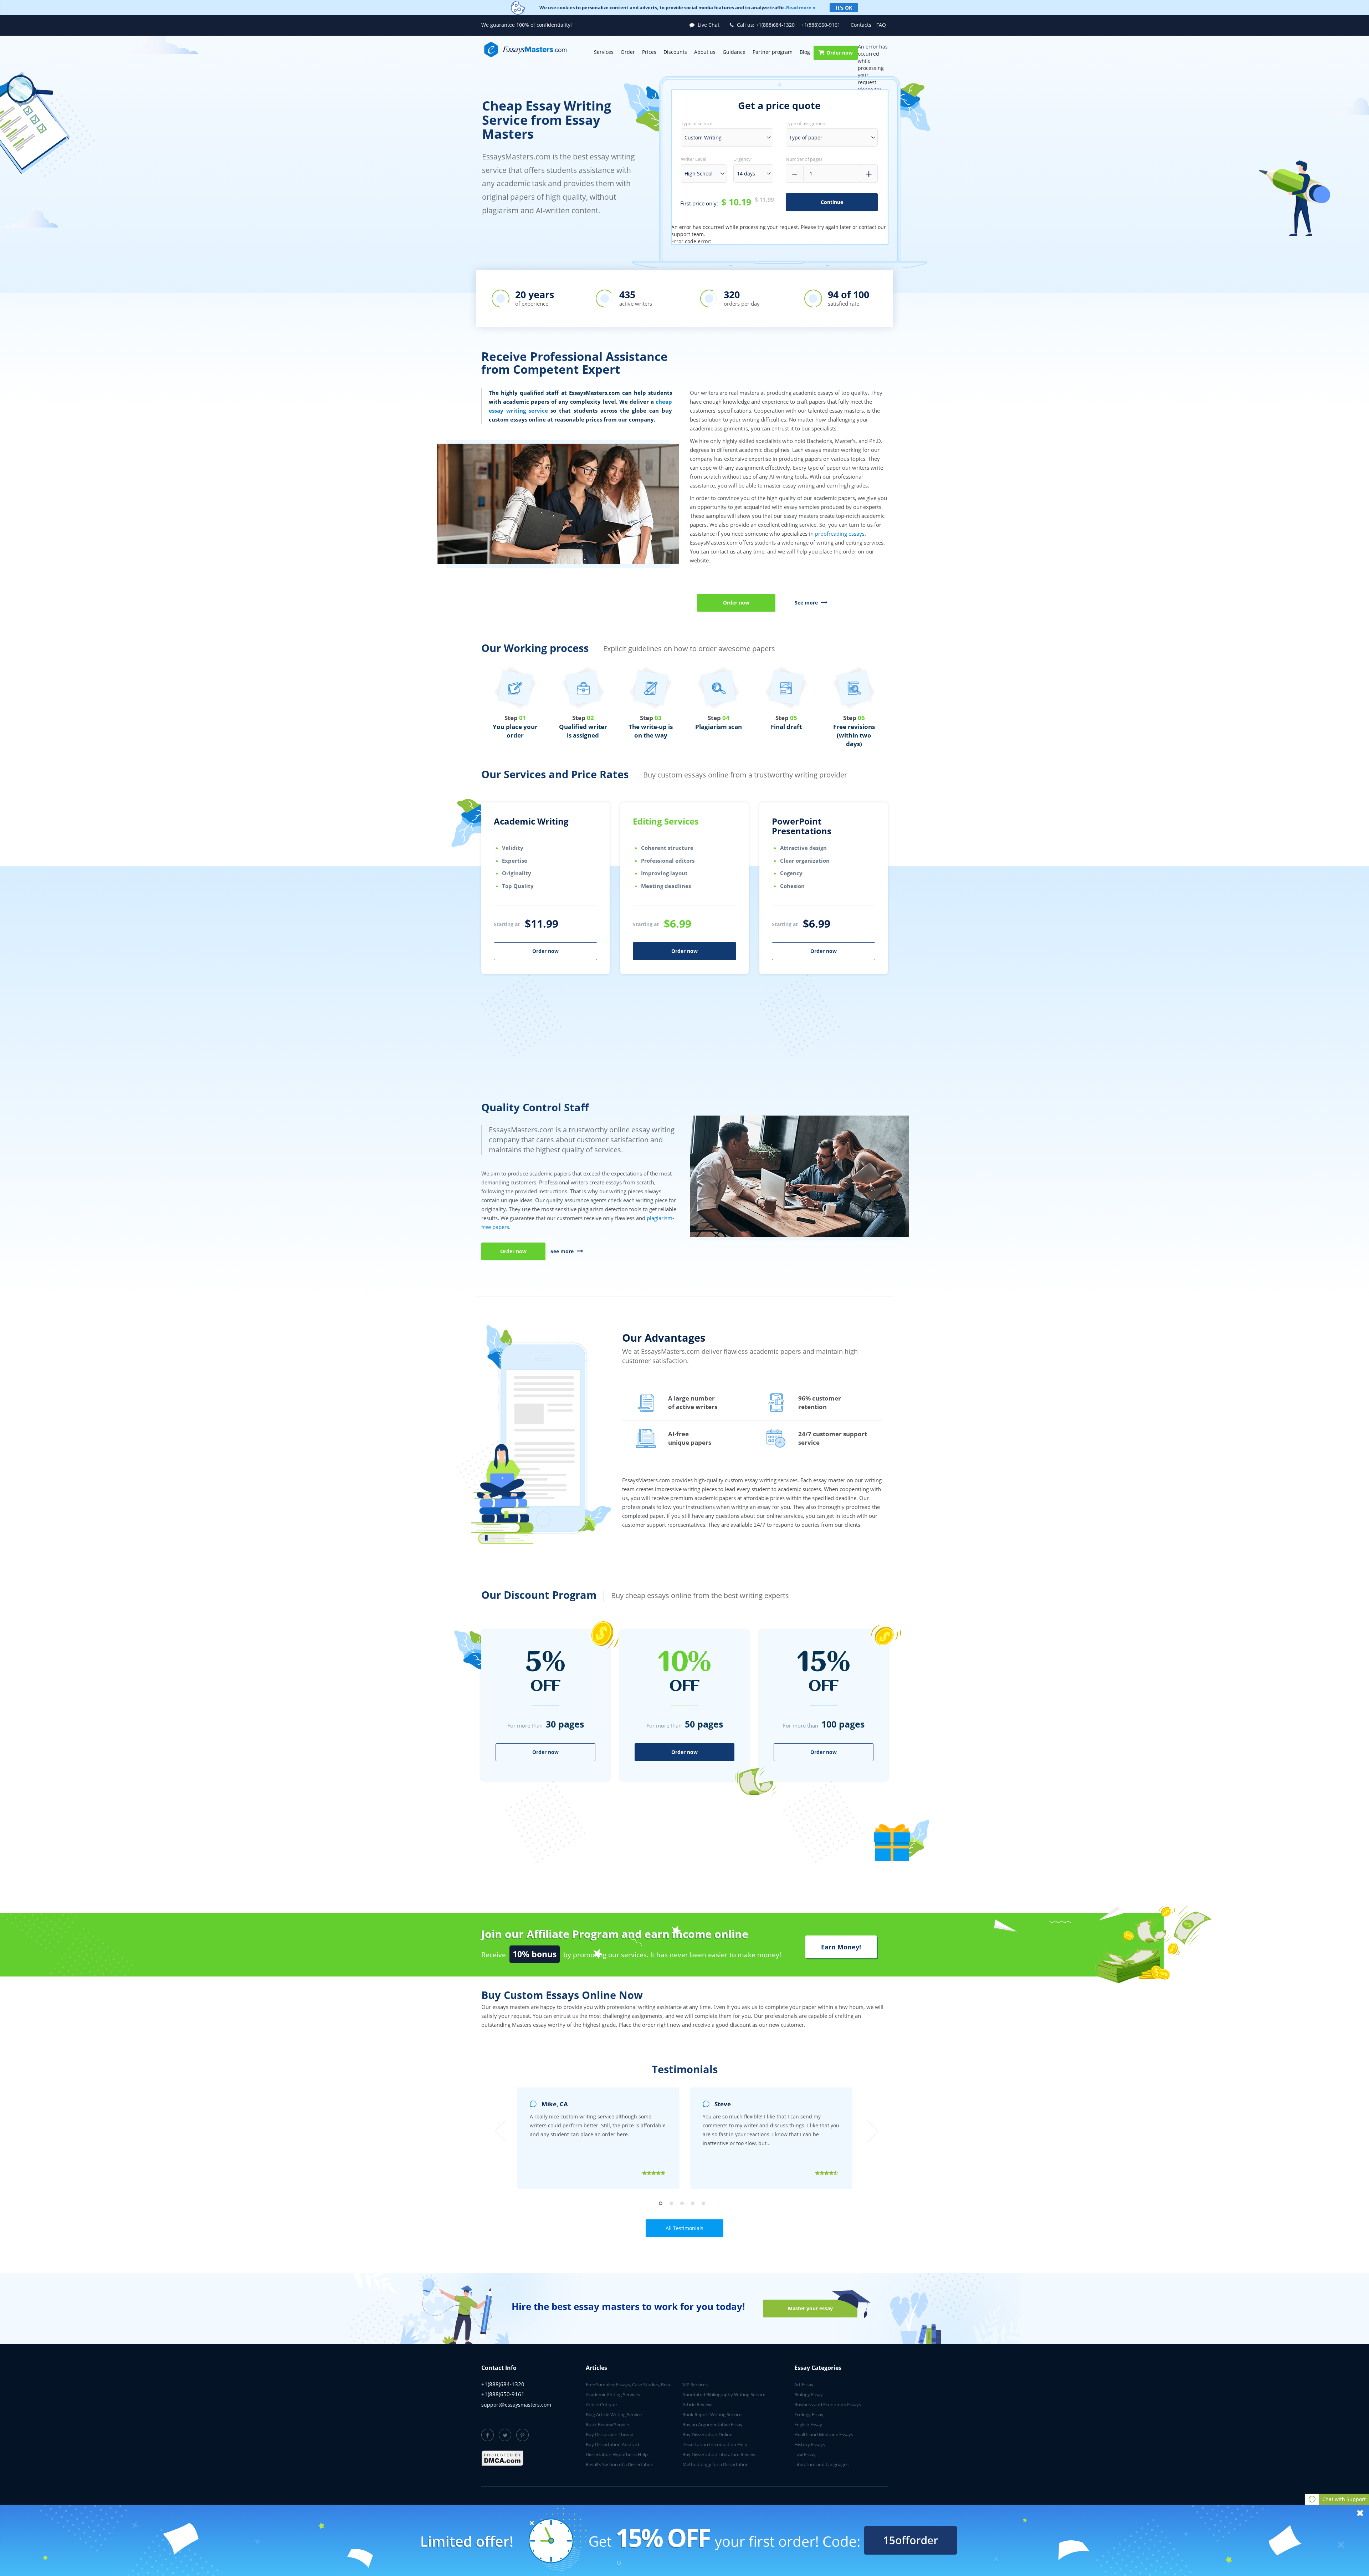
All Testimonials (684, 2228)
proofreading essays (840, 534)
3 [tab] (684, 2205)
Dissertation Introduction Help (715, 2444)
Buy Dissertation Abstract (613, 2444)
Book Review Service (607, 2424)
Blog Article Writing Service (614, 2414)
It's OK (844, 8)
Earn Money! (841, 1947)
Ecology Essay (809, 2414)
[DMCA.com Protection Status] (503, 2458)
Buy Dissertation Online (707, 2434)
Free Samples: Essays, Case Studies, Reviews (632, 2384)
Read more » (801, 7)
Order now (840, 53)
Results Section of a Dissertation (620, 2464)
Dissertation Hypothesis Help (617, 2454)
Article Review (697, 2404)
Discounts (675, 52)
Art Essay (804, 2384)
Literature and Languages (821, 2464)
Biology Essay (809, 2394)
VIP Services (695, 2384)
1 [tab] (662, 2205)
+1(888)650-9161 (821, 25)
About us (705, 52)
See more (807, 603)
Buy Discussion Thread (610, 2434)
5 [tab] (705, 2205)
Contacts (861, 25)
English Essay (808, 2424)
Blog (805, 52)
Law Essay (805, 2454)
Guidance (734, 52)
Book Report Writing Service (712, 2414)
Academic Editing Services (613, 2394)
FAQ (881, 25)
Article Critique (601, 2404)
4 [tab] (694, 2205)
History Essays (810, 2444)
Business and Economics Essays (828, 2404)
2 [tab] (673, 2205)
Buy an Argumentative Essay (712, 2424)
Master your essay (810, 2308)
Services (604, 52)
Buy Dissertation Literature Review (719, 2454)
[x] (684, 2540)
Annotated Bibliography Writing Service (724, 2394)
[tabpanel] (545, 930)
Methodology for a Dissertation (716, 2464)
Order (628, 52)
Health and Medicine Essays (824, 2434)
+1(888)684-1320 (766, 25)
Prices (649, 52)
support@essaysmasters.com (516, 2405)
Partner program (773, 52)
